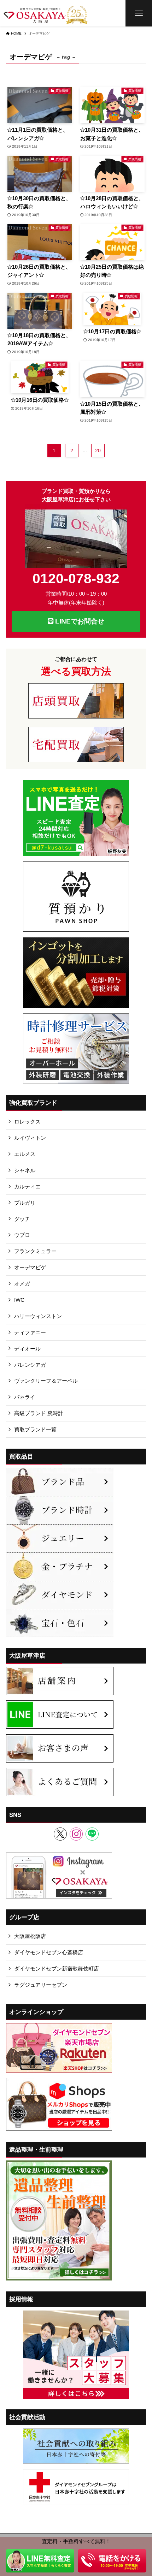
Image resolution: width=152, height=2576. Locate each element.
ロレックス (27, 1122)
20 (98, 451)
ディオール (27, 1349)
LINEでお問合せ (79, 621)
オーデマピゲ (30, 1267)
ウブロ (22, 1235)
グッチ (22, 1219)
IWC (19, 1300)
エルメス (25, 1154)
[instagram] (76, 1834)
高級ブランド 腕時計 (39, 1413)
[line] (92, 1834)
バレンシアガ (30, 1365)
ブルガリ (25, 1203)
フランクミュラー (35, 1251)
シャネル (25, 1170)
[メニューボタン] (139, 13)
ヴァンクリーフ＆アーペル (46, 1381)
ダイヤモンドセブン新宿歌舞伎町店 (57, 1969)
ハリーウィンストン (38, 1316)
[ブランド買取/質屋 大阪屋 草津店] (46, 13)
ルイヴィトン (30, 1138)
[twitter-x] (60, 1834)
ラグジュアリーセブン (41, 1985)
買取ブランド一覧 (35, 1429)
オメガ (22, 1284)
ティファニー (30, 1332)
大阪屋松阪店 (30, 1936)
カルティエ (27, 1186)
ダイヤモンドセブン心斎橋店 (49, 1952)
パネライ (25, 1397)
